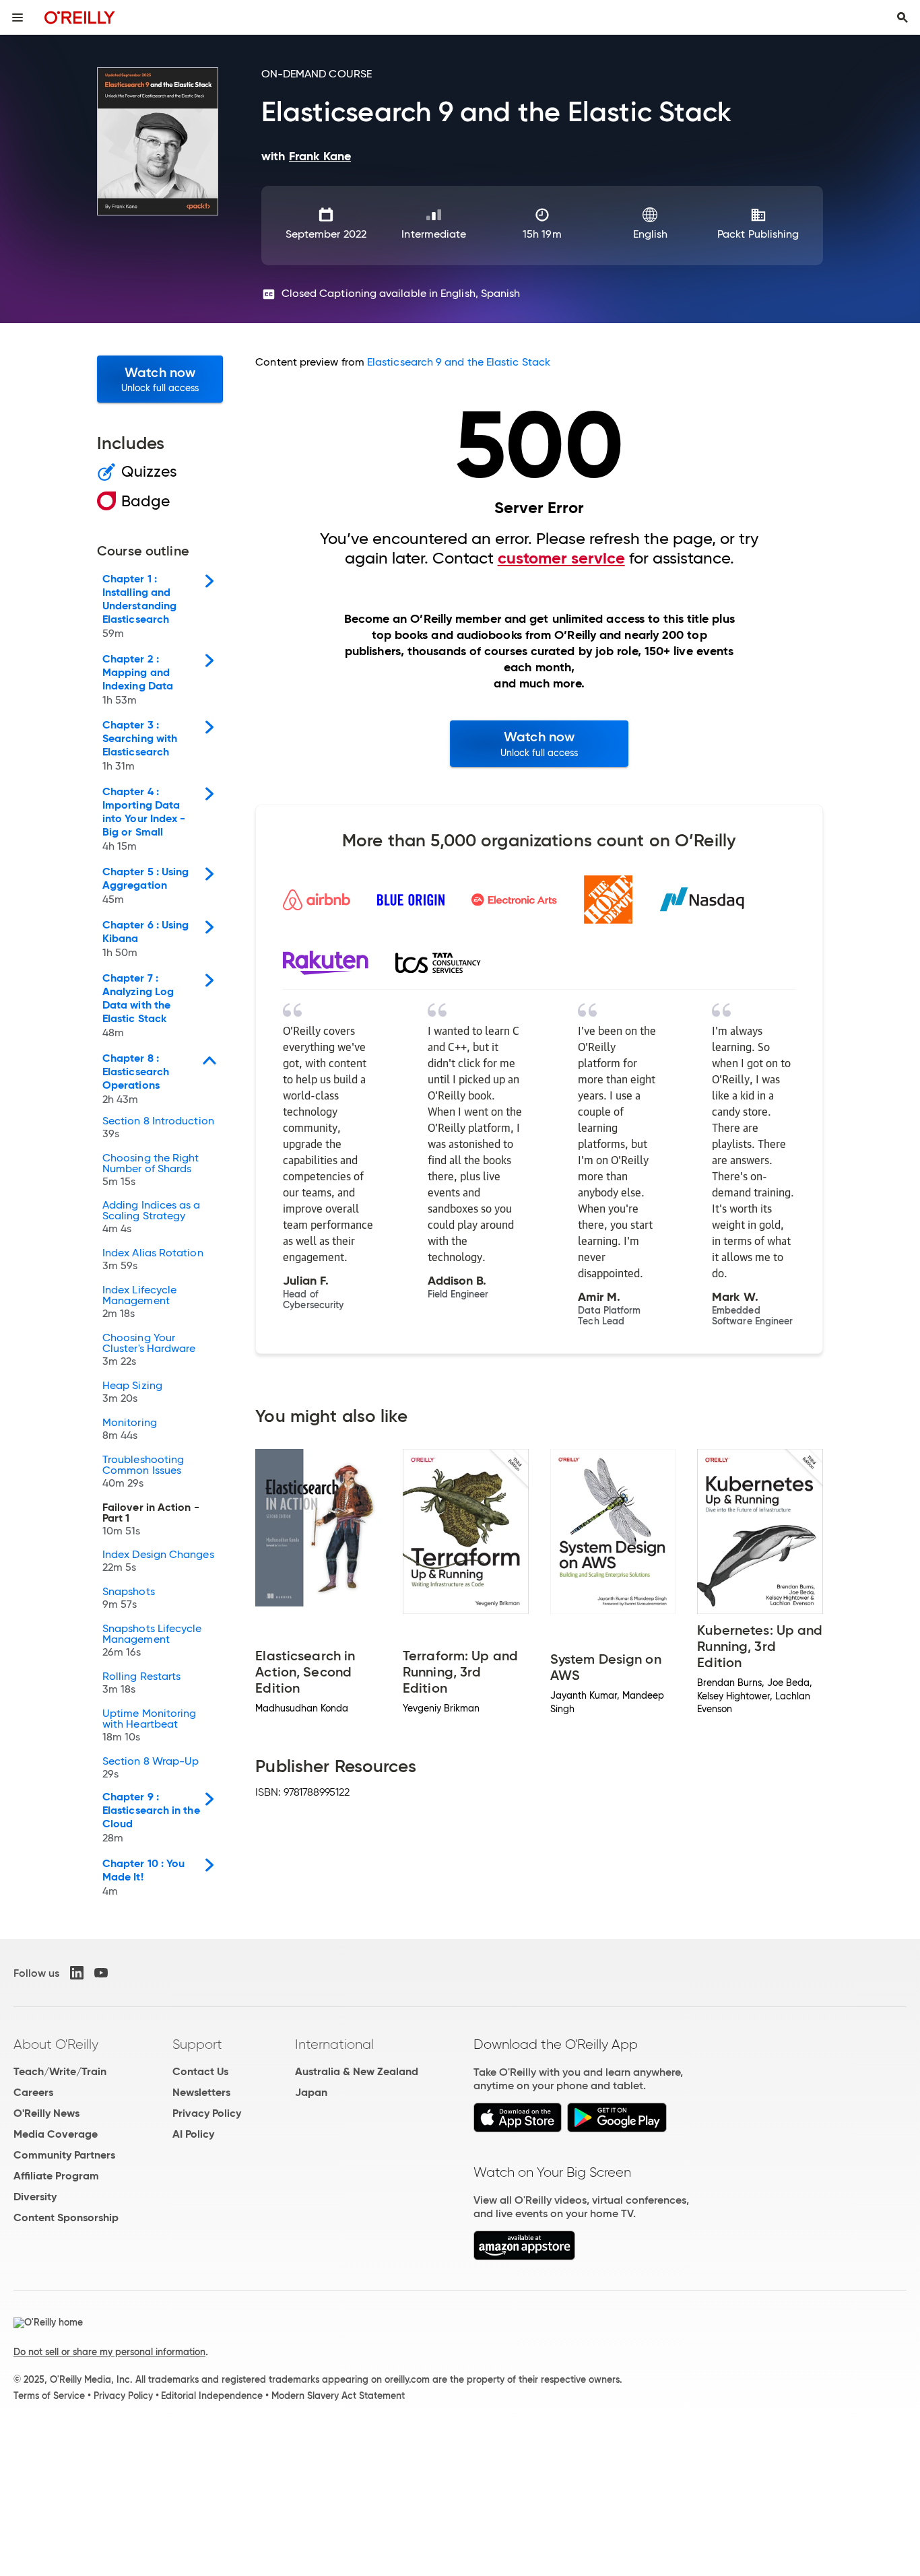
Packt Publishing (758, 234)
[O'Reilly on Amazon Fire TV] (524, 2257)
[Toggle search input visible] (902, 18)
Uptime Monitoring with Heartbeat (149, 1726)
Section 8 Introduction (158, 1128)
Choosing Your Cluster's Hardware (149, 1350)
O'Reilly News (46, 2113)
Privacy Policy (207, 2113)
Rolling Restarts (141, 1683)
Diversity (35, 2197)
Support (197, 2044)
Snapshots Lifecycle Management (152, 1641)
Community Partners (64, 2155)
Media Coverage (56, 2134)
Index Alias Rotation (153, 1260)
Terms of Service (49, 2396)
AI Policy (193, 2134)
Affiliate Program (56, 2176)
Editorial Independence (212, 2396)
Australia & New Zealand (357, 2071)
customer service (561, 558)
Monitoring (130, 1429)
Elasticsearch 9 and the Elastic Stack (459, 362)
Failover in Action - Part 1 (151, 1520)
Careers (33, 2092)
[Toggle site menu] (18, 18)
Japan (311, 2092)
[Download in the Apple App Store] (518, 2129)
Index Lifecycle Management (139, 1302)
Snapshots (129, 1598)
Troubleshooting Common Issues (143, 1472)
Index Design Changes (158, 1561)
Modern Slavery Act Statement (338, 2396)
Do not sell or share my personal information (109, 2352)
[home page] (80, 17)
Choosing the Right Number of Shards (151, 1170)
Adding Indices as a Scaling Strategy (152, 1217)
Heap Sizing (132, 1392)
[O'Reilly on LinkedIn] (77, 1973)
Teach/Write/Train (60, 2071)
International (334, 2044)
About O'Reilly (56, 2044)
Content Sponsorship (66, 2217)
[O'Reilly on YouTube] (101, 1973)
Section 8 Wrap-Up (151, 1768)
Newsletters (201, 2092)
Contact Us (200, 2071)
